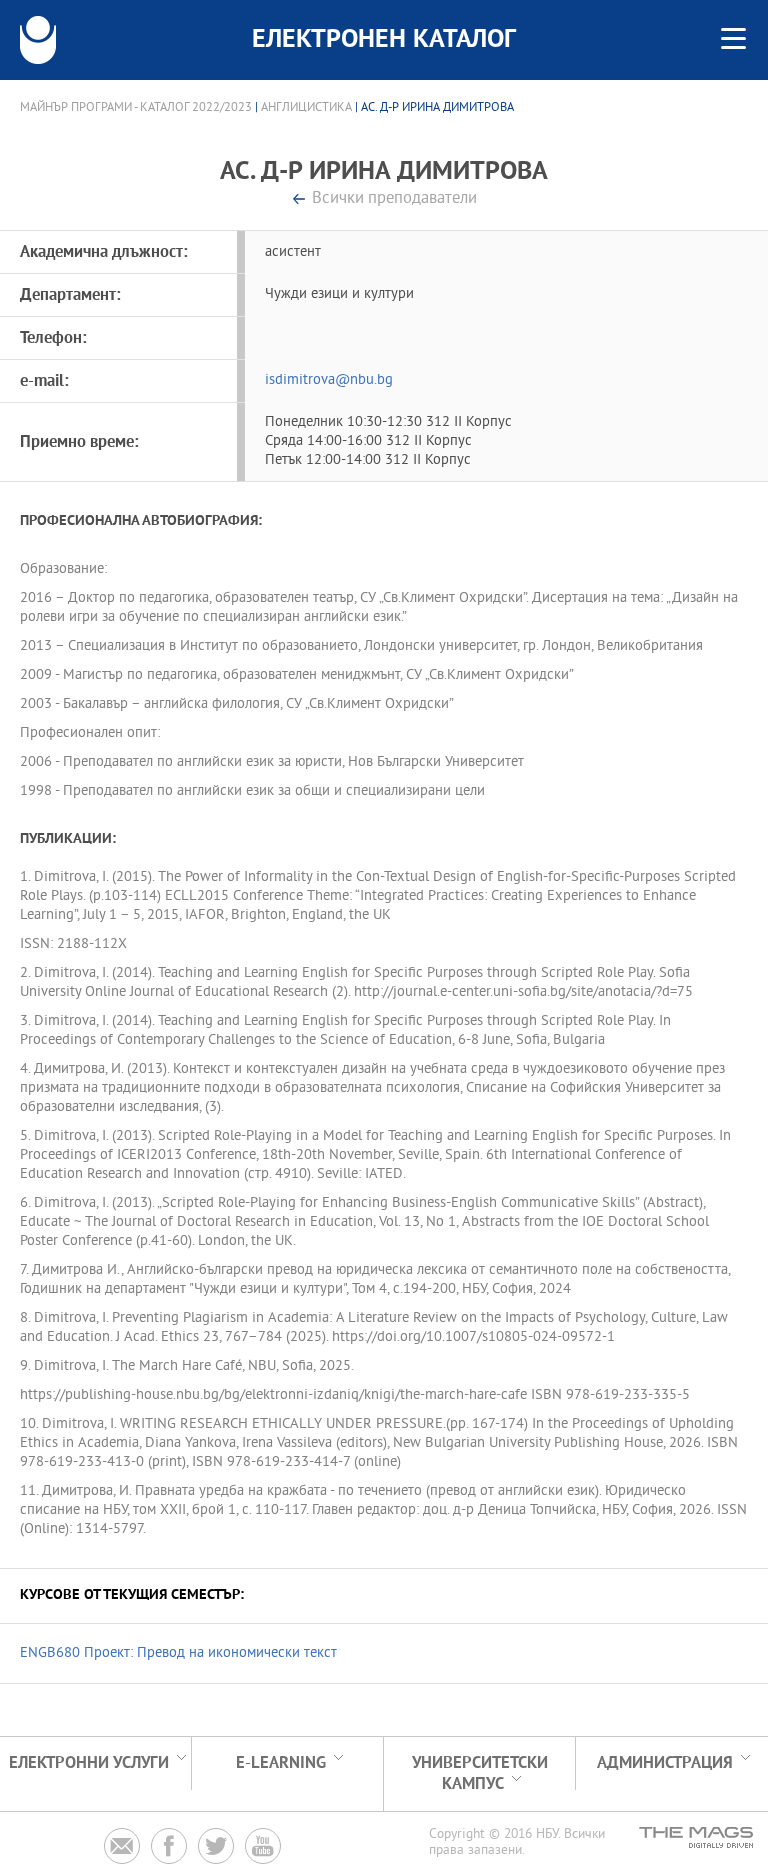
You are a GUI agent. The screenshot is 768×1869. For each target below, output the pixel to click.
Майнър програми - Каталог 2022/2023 (136, 108)
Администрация (665, 1763)
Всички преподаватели (394, 199)
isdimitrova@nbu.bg (329, 380)
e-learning (281, 1763)
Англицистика (306, 108)
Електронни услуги (89, 1763)
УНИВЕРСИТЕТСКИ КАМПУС (480, 1774)
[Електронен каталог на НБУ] (38, 40)
